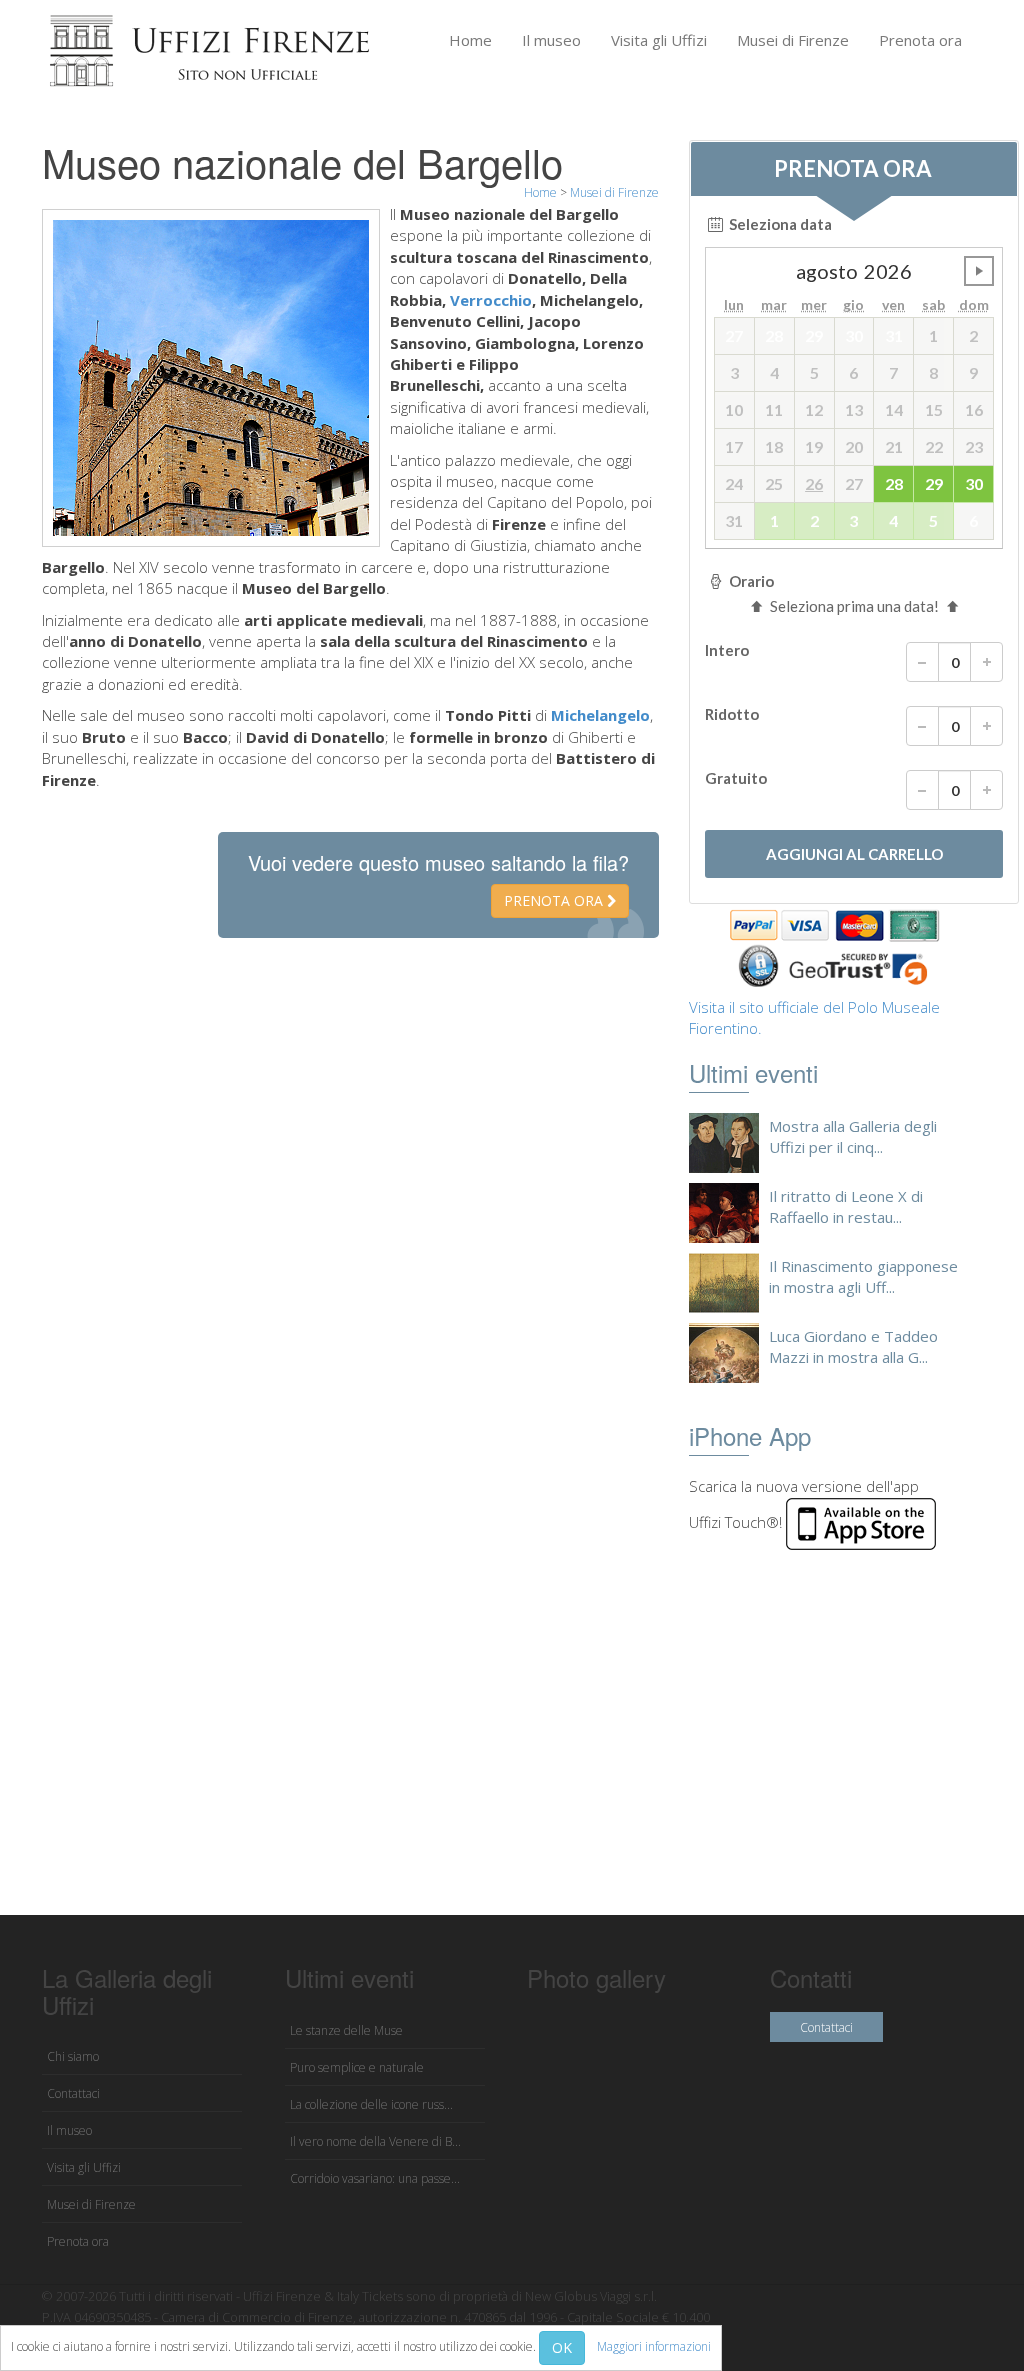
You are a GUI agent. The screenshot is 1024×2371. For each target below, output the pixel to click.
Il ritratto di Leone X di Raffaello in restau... (846, 1206)
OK (562, 2347)
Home (470, 40)
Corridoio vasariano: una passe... (375, 2178)
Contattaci (73, 2093)
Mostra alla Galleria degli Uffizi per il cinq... (853, 1136)
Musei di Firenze (793, 40)
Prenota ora (920, 40)
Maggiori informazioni (654, 2346)
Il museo (551, 40)
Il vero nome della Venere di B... (375, 2141)
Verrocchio (491, 300)
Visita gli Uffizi (659, 40)
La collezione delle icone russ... (371, 2104)
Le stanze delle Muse (346, 2030)
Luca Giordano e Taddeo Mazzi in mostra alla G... (853, 1346)
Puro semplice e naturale (357, 2067)
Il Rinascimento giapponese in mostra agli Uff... (863, 1276)
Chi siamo (73, 2056)
